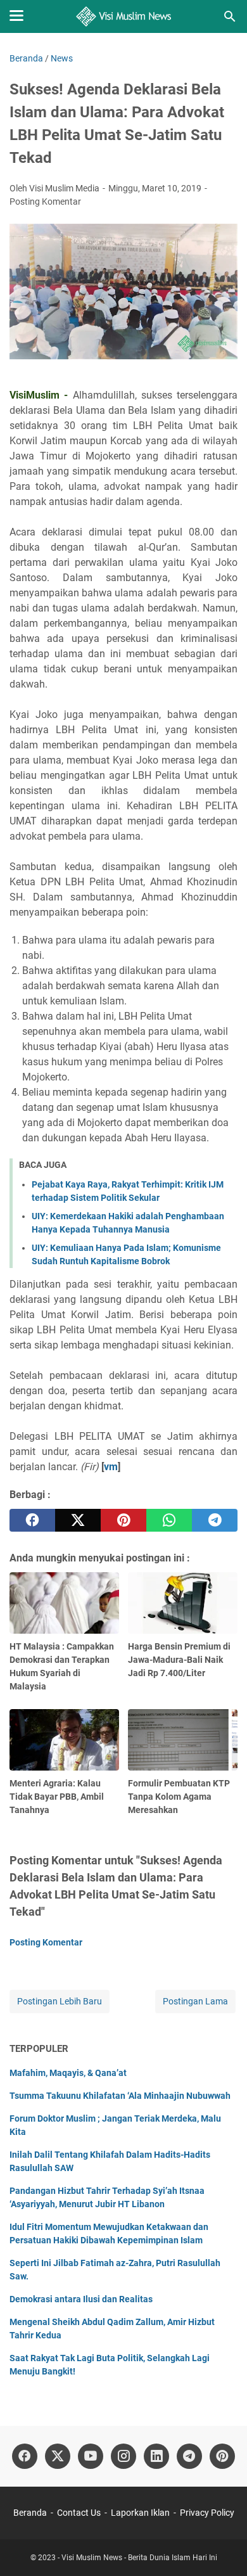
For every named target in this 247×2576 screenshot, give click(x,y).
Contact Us (79, 2513)
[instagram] (123, 2456)
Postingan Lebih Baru (60, 2001)
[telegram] (215, 1520)
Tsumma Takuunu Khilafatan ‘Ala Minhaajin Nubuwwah (120, 2096)
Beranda (30, 2513)
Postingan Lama (195, 2001)
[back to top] (222, 2547)
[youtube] (91, 2456)
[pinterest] (123, 1520)
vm (111, 1467)
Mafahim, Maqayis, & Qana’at (68, 2073)
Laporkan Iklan (140, 2513)
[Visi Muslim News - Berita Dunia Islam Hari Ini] (124, 16)
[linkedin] (156, 2456)
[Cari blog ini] (230, 16)
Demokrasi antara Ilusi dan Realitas (81, 2299)
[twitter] (78, 1520)
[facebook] (32, 1520)
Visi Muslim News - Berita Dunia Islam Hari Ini (139, 2558)
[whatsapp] (169, 1520)
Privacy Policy (207, 2513)
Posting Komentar (45, 202)
